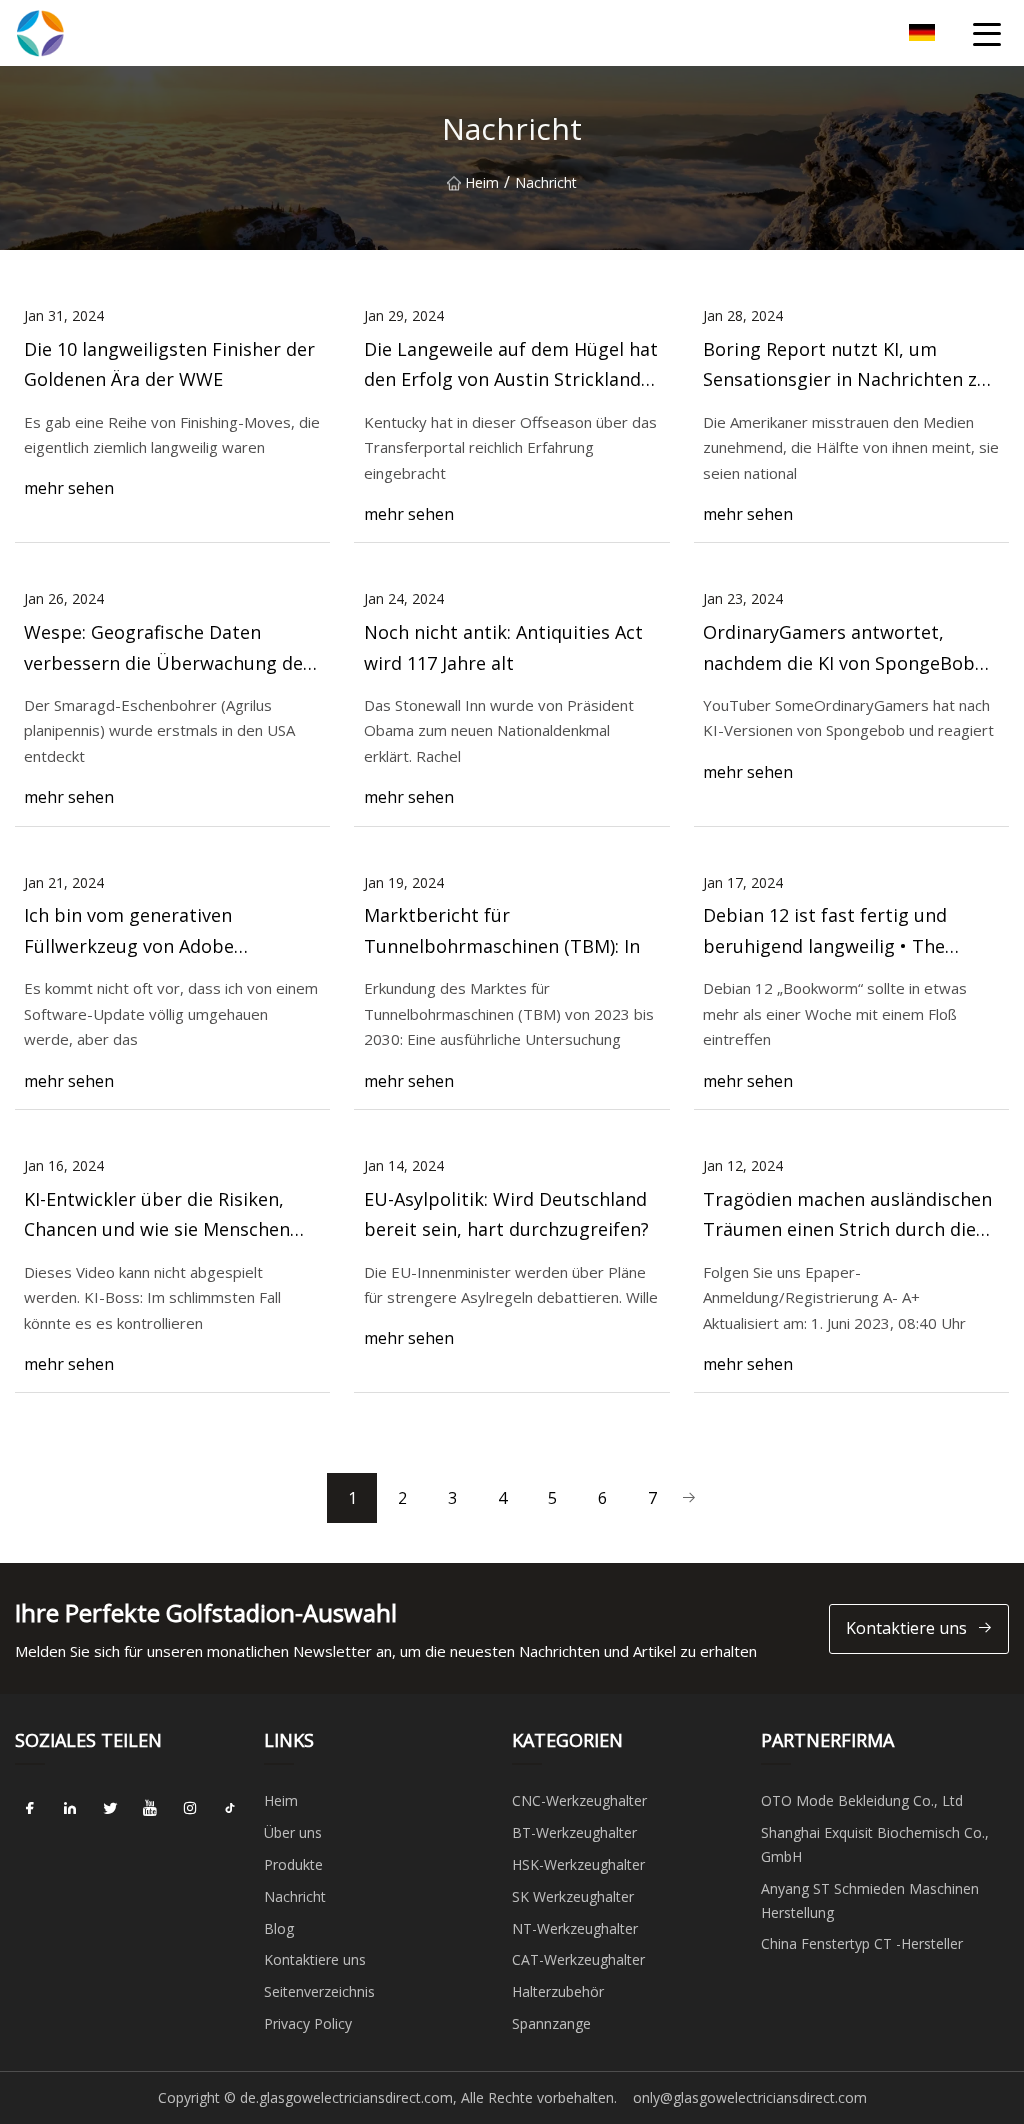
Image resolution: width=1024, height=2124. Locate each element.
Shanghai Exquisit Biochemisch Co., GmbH (875, 1844)
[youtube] (150, 1808)
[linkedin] (70, 1808)
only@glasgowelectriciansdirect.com (750, 2097)
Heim (482, 182)
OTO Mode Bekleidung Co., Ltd (862, 1800)
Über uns (293, 1832)
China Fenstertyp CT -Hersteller (862, 1943)
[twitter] (110, 1808)
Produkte (293, 1864)
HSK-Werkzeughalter (578, 1864)
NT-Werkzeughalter (575, 1928)
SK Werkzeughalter (573, 1896)
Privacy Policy (308, 2023)
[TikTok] (230, 1808)
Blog (279, 1928)
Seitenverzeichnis (319, 1991)
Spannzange (551, 2023)
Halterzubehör (558, 1991)
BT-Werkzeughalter (574, 1832)
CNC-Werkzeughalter (579, 1800)
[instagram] (190, 1808)
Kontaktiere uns (906, 1628)
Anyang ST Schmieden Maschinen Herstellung (870, 1900)
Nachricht (295, 1896)
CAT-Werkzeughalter (578, 1959)
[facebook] (30, 1808)
